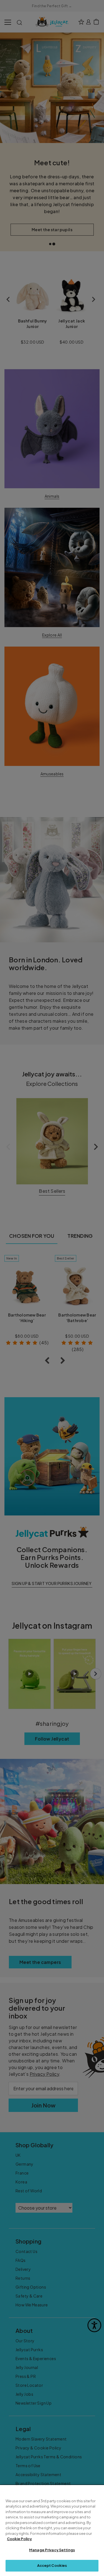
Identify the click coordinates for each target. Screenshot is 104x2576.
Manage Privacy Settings (52, 2550)
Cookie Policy (19, 2539)
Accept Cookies (52, 2565)
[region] (52, 2531)
